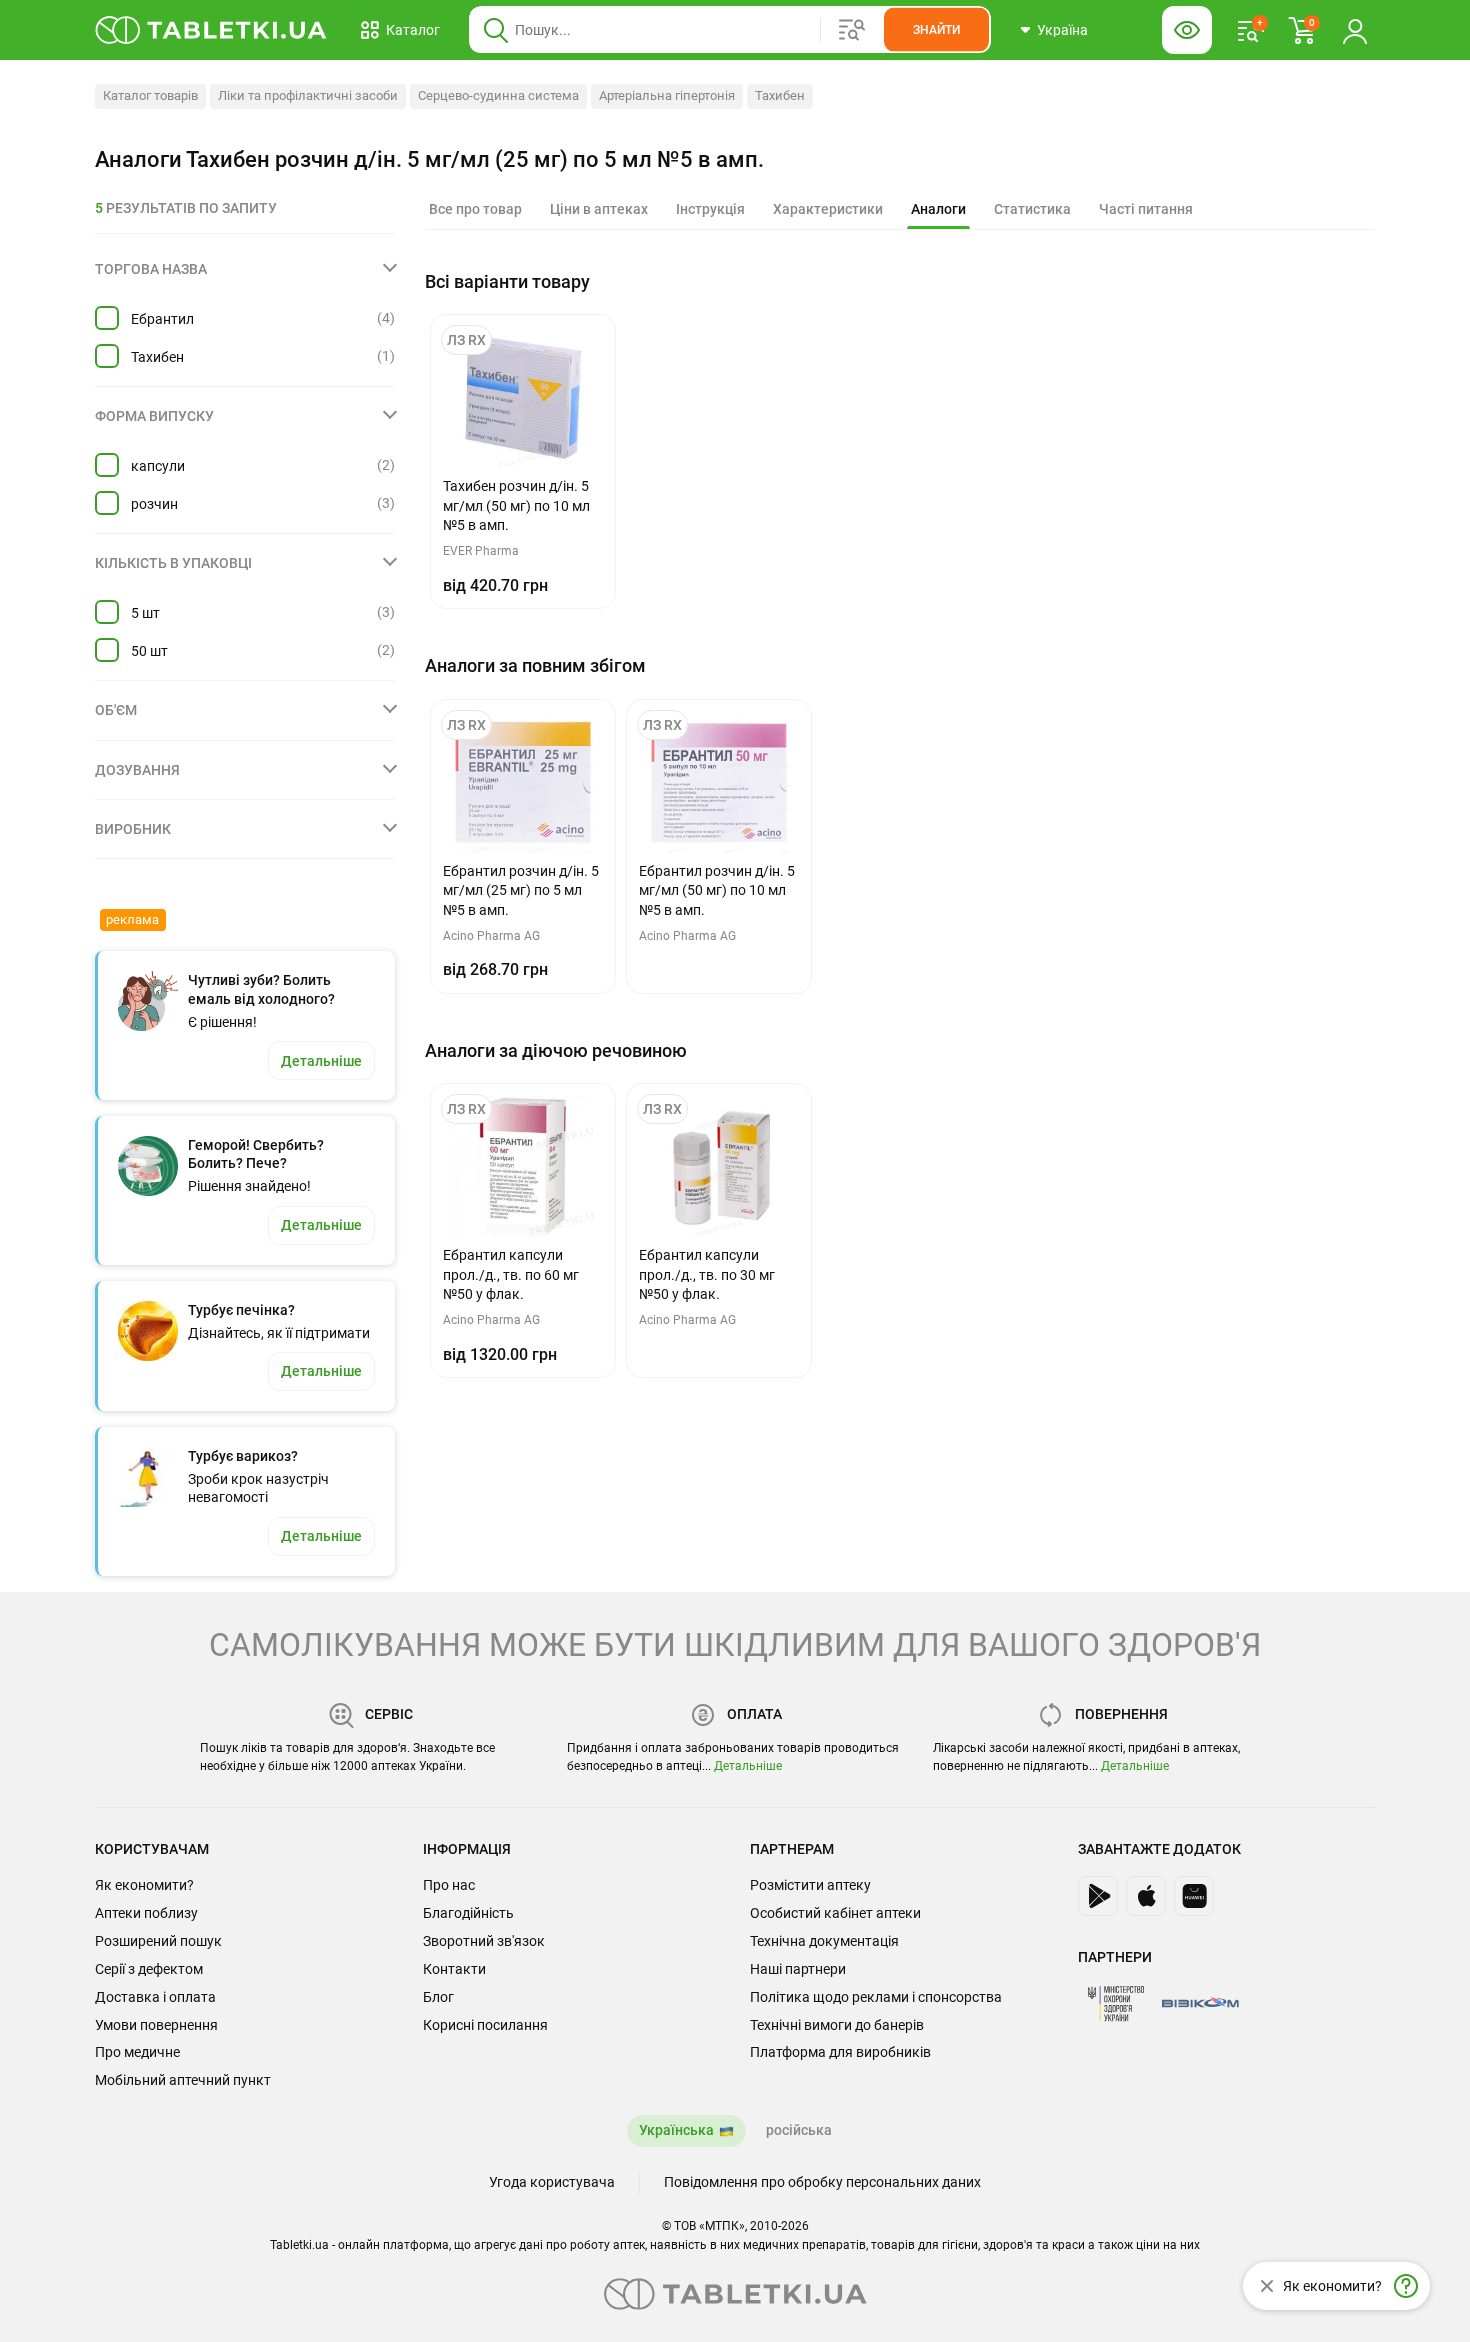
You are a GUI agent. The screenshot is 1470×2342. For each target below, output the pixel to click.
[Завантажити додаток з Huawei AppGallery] (1194, 1896)
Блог (438, 1997)
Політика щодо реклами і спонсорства (876, 1997)
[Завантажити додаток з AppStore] (1146, 1896)
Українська (676, 2130)
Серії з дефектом (149, 1969)
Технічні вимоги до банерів (837, 2025)
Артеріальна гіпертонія (667, 95)
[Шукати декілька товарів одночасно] (852, 30)
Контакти (454, 1969)
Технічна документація (824, 1941)
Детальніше (748, 1766)
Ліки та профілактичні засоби (308, 95)
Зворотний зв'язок (484, 1941)
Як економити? (144, 1885)
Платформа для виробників (840, 2052)
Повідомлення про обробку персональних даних (822, 2182)
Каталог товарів (150, 95)
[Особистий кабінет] (1355, 30)
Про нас (449, 1885)
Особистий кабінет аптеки (835, 1913)
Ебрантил (162, 319)
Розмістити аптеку (810, 1885)
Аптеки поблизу (146, 1913)
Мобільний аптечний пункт (183, 2080)
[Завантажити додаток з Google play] (1098, 1896)
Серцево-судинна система (498, 95)
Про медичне (137, 2052)
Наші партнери (798, 1969)
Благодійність (468, 1913)
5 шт (145, 613)
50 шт (149, 651)
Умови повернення (156, 2025)
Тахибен (780, 95)
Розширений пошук (158, 1941)
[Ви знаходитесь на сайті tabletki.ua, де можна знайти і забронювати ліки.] (211, 30)
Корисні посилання (485, 2025)
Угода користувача (552, 2182)
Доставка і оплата (155, 1997)
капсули (158, 466)
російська (799, 2130)
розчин (154, 504)
